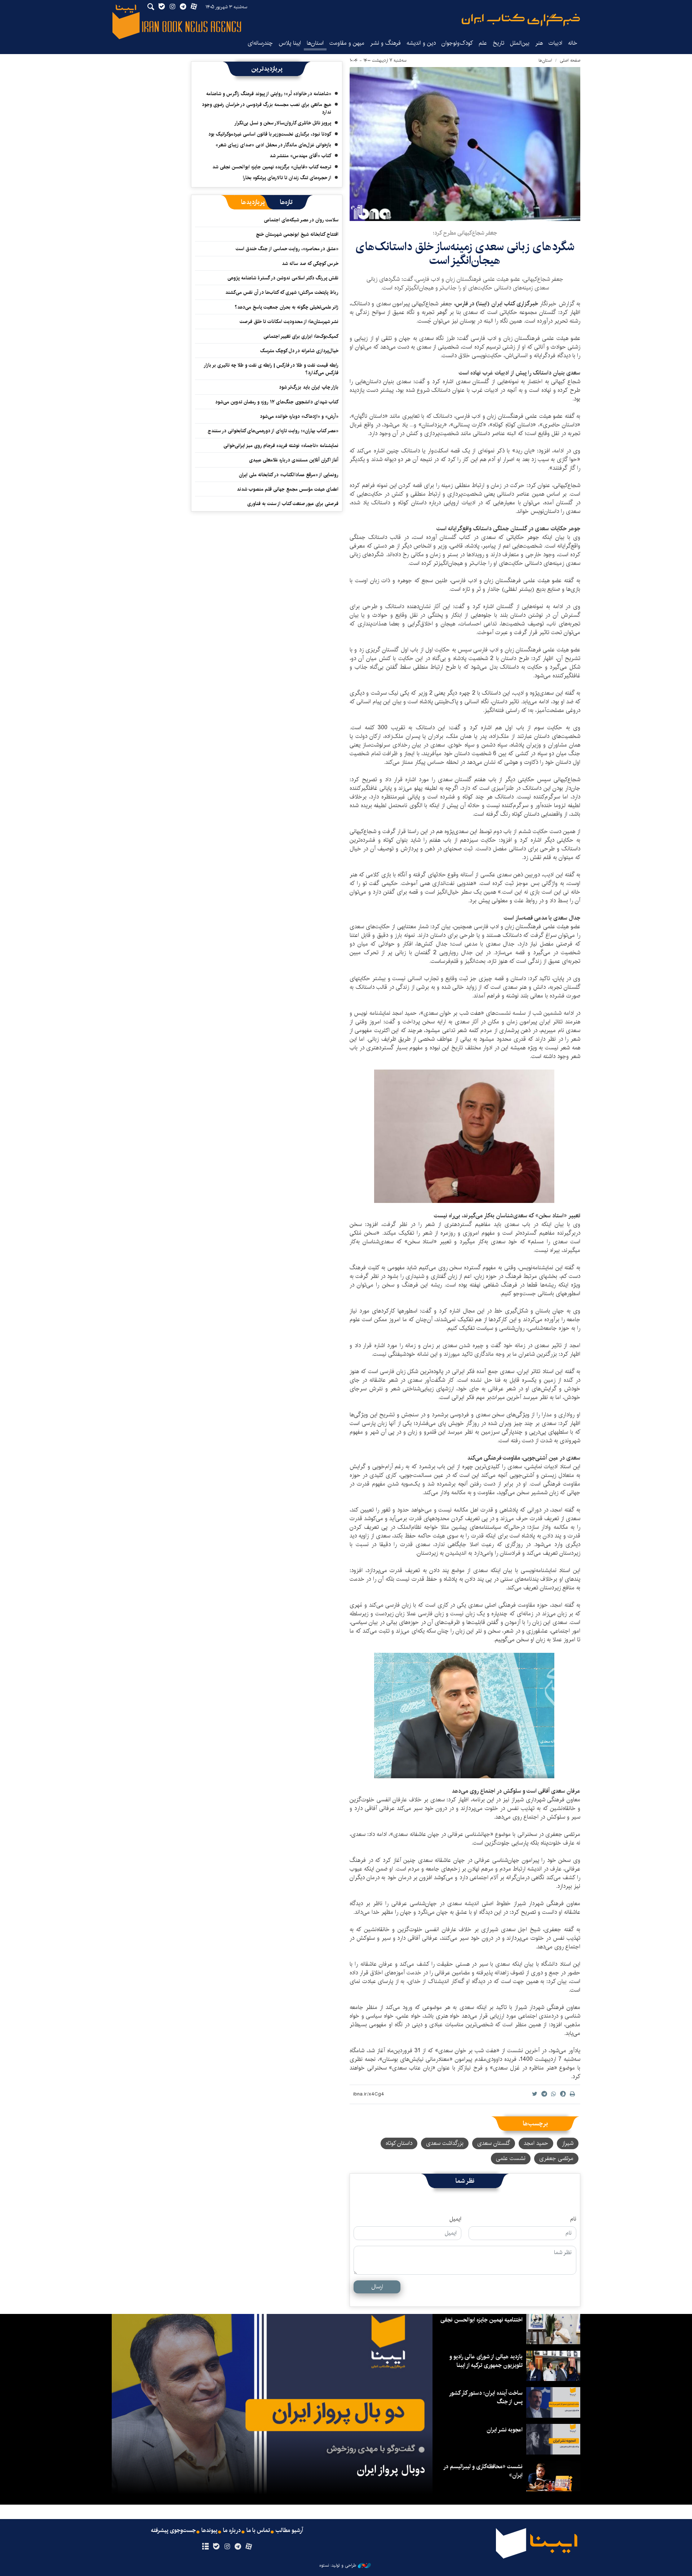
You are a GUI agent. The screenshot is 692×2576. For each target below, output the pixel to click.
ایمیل (455, 2219)
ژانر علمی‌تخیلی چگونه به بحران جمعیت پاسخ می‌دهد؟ (287, 307)
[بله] (216, 2547)
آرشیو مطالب (289, 2531)
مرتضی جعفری (556, 2158)
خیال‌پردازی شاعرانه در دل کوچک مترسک (299, 351)
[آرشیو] (205, 2547)
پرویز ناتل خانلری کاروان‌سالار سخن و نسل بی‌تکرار (283, 123)
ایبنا (521, 20)
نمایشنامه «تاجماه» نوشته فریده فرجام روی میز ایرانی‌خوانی (281, 446)
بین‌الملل (520, 43)
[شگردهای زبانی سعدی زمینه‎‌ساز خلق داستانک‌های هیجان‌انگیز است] (465, 144)
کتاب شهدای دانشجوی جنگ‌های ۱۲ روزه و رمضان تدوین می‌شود (277, 402)
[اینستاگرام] (227, 2547)
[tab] (286, 202)
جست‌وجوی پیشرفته (173, 2531)
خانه (573, 43)
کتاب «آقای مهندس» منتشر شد (300, 156)
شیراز (568, 2143)
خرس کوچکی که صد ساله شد (310, 264)
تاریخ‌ (498, 43)
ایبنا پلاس (290, 43)
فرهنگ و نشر (385, 43)
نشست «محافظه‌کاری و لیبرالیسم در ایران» (483, 2471)
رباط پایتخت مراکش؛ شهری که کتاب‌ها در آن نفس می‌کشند (282, 292)
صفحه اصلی (570, 60)
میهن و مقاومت (347, 43)
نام (573, 2219)
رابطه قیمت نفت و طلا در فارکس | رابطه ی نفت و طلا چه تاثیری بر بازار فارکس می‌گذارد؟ (271, 369)
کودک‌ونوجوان (457, 43)
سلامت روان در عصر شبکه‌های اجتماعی (301, 220)
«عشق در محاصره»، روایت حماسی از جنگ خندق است (287, 249)
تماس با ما (258, 2531)
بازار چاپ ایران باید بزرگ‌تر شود (309, 387)
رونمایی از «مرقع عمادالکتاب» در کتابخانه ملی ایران (289, 475)
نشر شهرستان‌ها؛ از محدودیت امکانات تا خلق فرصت (289, 322)
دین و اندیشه (421, 43)
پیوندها (209, 2531)
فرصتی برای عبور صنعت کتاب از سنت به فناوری (293, 504)
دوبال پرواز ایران (391, 2470)
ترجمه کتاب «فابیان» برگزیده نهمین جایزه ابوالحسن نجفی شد (272, 167)
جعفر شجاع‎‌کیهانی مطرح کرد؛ (465, 233)
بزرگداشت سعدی (445, 2143)
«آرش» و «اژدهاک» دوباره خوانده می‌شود (299, 416)
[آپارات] (249, 2547)
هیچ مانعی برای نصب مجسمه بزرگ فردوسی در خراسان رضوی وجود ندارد (267, 108)
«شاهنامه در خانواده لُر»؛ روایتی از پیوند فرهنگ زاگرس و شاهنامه (269, 94)
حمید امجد (536, 2143)
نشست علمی (511, 2158)
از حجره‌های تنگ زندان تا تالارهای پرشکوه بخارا (287, 178)
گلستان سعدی (494, 2143)
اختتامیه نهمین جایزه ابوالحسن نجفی (482, 2320)
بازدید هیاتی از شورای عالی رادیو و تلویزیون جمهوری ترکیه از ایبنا (486, 2361)
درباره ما (232, 2531)
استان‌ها (315, 43)
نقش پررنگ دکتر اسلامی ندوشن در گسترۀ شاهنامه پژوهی (283, 278)
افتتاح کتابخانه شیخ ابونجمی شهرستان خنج (297, 234)
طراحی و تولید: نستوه (338, 2566)
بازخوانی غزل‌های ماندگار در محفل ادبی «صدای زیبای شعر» (273, 145)
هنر (539, 43)
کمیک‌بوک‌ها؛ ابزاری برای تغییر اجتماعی (301, 336)
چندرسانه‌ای (260, 43)
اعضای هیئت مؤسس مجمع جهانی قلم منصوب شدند (288, 489)
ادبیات (555, 43)
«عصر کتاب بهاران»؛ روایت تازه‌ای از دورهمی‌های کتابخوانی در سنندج (273, 431)
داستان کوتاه (399, 2143)
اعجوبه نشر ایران (505, 2430)
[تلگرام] (238, 2547)
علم (483, 43)
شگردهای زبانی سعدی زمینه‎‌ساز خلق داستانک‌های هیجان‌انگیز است (465, 254)
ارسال (377, 2287)
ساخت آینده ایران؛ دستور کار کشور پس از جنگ (486, 2397)
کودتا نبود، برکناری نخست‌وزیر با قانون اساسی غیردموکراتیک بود (270, 134)
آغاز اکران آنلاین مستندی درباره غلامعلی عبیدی (294, 460)
